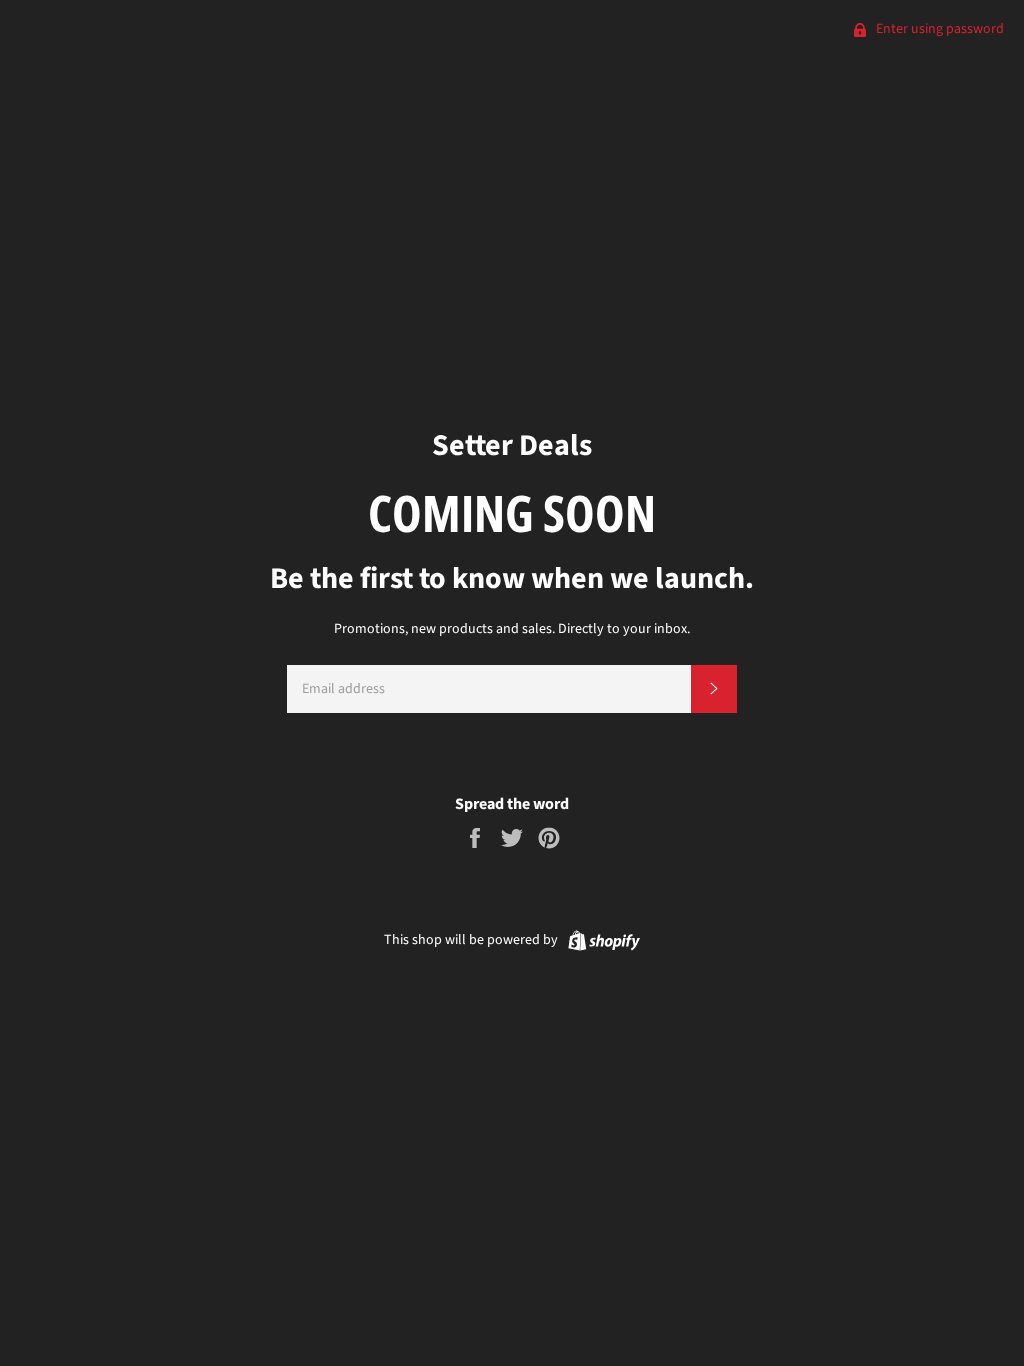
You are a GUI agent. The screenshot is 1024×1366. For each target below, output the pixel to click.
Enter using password (938, 29)
